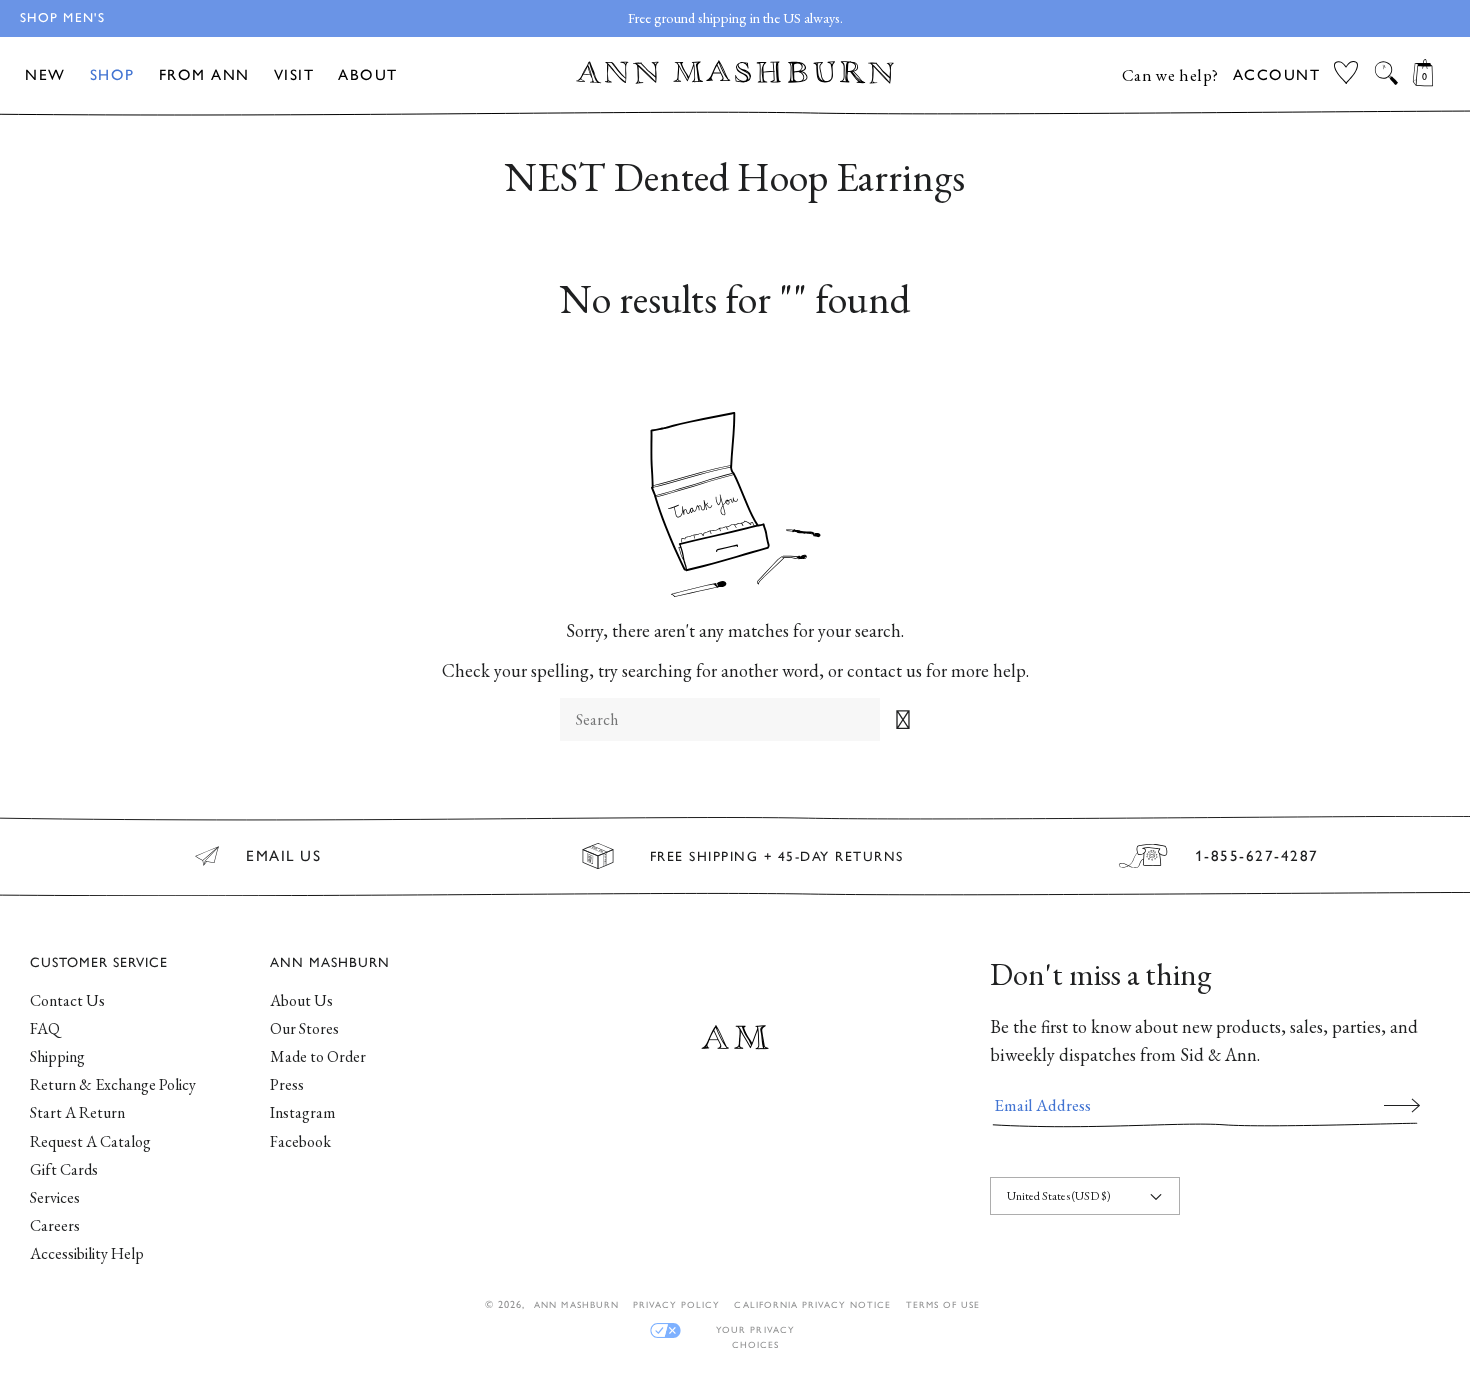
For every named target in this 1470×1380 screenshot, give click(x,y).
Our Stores (304, 1028)
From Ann (204, 75)
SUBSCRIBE (1402, 1105)
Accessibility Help (87, 1253)
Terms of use (943, 1304)
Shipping (57, 1056)
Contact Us (67, 1000)
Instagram (302, 1112)
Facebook (300, 1141)
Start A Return (77, 1112)
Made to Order (318, 1056)
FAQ (45, 1028)
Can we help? (1170, 75)
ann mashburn (576, 1304)
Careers (55, 1225)
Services (55, 1197)
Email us (283, 856)
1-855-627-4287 (1257, 856)
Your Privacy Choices (755, 1330)
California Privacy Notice (812, 1304)
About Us (301, 1000)
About (368, 75)
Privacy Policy (677, 1304)
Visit (294, 75)
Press (287, 1084)
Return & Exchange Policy (113, 1084)
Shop (112, 75)
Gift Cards (64, 1169)
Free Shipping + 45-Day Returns (777, 856)
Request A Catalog (90, 1141)
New (45, 75)
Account (1277, 75)
